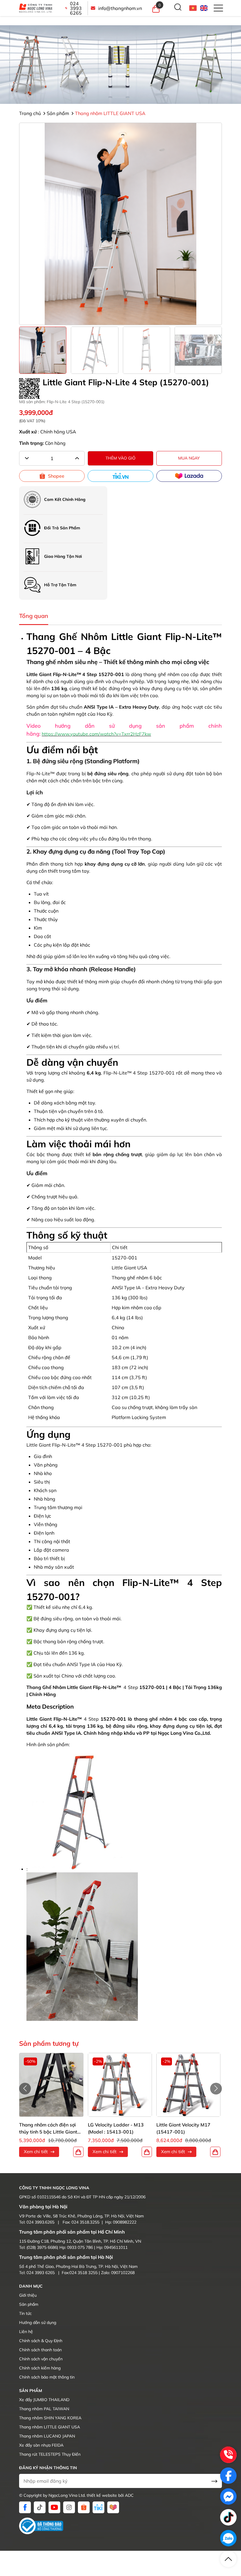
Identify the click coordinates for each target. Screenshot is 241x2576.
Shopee (56, 476)
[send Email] (214, 2481)
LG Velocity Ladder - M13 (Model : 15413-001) (116, 2128)
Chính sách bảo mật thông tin (47, 2377)
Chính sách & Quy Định (41, 2341)
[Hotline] (228, 2455)
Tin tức (25, 2313)
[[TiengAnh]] (204, 8)
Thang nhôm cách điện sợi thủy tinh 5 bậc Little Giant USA (48, 2129)
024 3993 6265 (76, 8)
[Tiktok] (40, 2507)
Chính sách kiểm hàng (40, 2368)
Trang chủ (31, 113)
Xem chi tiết (36, 2152)
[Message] (228, 2496)
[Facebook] (25, 2507)
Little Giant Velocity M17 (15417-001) (183, 2128)
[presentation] (25, 2089)
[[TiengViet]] (193, 8)
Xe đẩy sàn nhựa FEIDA (41, 2445)
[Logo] (39, 8)
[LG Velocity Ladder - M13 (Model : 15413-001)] (120, 2085)
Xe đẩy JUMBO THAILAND (44, 2400)
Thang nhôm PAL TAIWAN (44, 2409)
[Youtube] (54, 2507)
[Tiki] (120, 476)
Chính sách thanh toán (40, 2350)
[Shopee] (84, 2507)
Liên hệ (26, 2332)
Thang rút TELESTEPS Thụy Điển (50, 2454)
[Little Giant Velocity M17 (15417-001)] (188, 2085)
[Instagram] (69, 2507)
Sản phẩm (58, 113)
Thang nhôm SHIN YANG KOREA (50, 2418)
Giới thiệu (28, 2295)
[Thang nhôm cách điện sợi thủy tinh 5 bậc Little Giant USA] (51, 2085)
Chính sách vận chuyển (41, 2359)
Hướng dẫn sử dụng (38, 2322)
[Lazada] (189, 476)
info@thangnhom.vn (120, 8)
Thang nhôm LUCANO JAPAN (47, 2436)
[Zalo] (228, 2538)
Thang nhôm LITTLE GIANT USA (110, 113)
